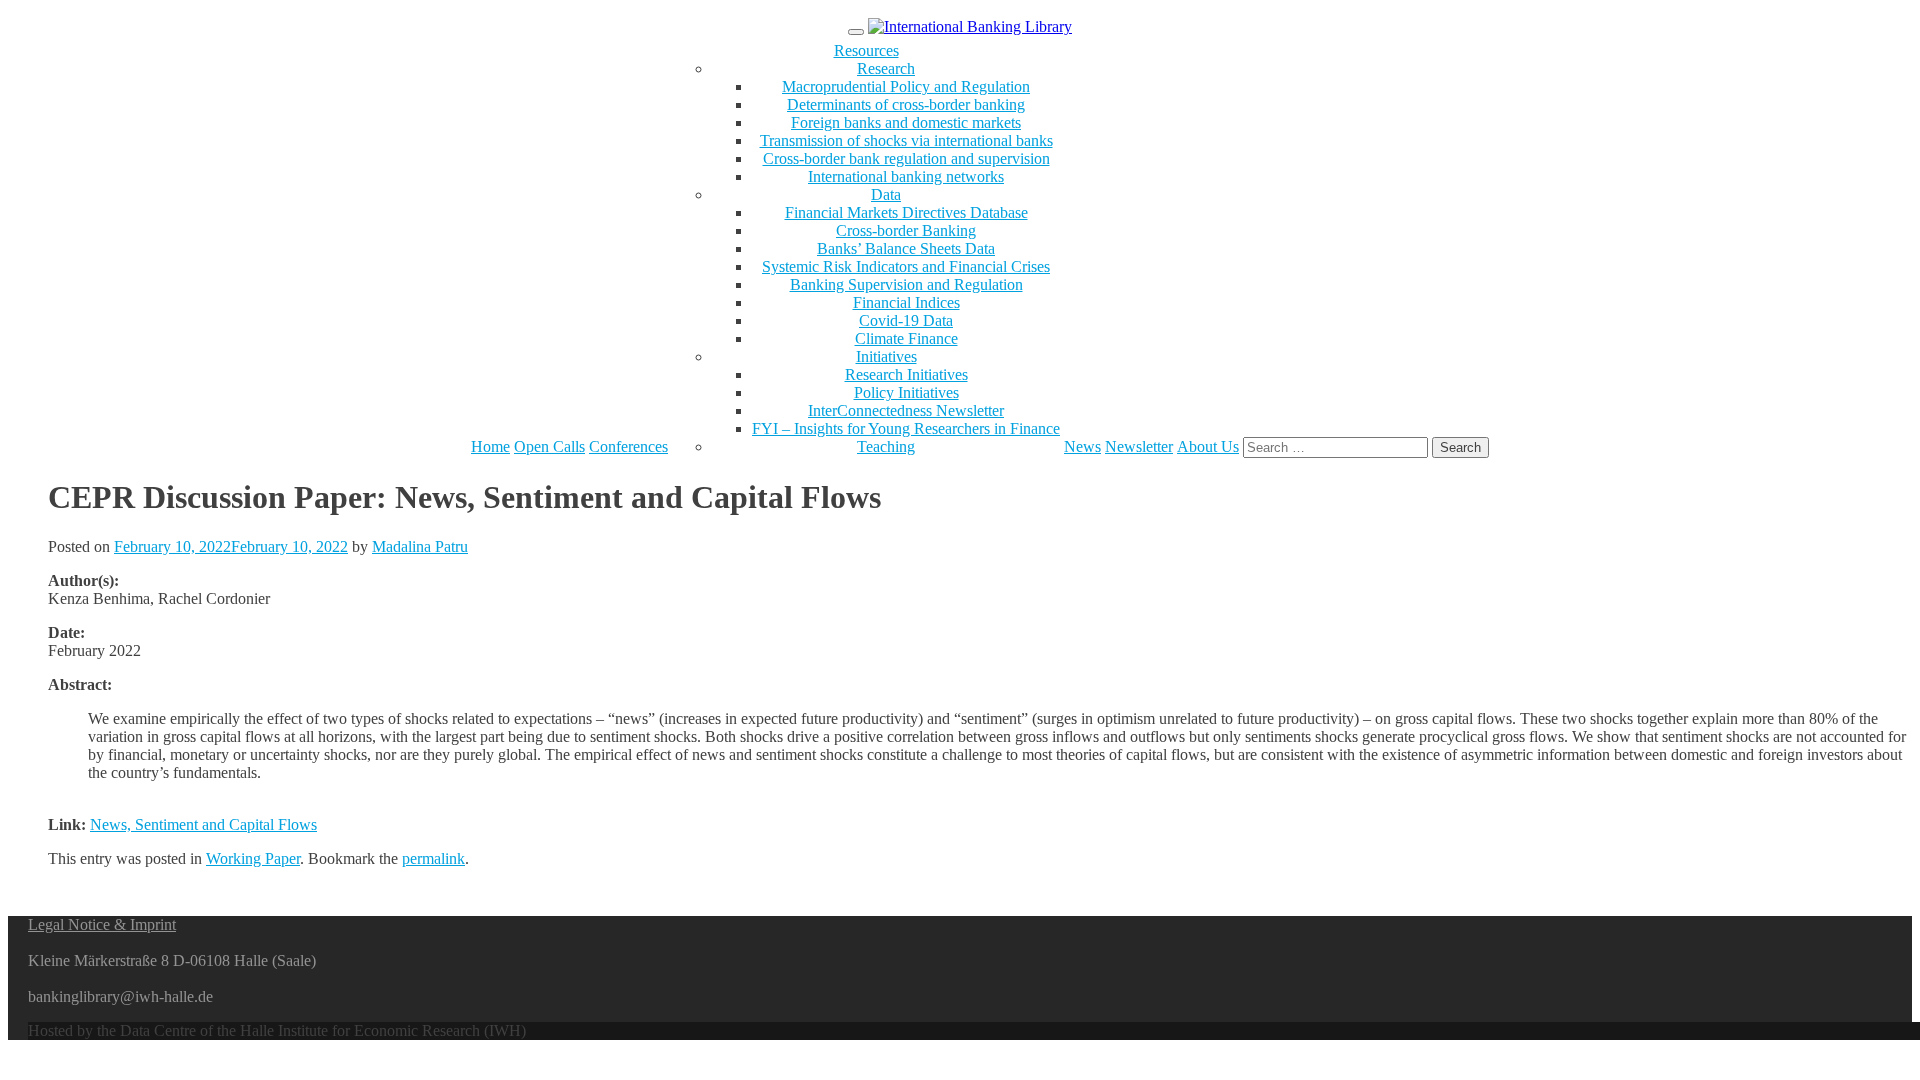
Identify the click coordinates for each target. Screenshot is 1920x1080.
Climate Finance (906, 338)
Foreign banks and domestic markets (906, 122)
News (1082, 446)
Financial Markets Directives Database (906, 212)
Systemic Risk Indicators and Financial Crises (906, 266)
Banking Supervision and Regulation (906, 284)
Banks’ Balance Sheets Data (906, 248)
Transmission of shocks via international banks (906, 140)
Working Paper (253, 858)
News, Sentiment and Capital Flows (203, 824)
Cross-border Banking (906, 230)
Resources (866, 50)
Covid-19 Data (906, 320)
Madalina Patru (420, 546)
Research (886, 68)
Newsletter (1139, 446)
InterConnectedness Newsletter (906, 410)
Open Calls (549, 446)
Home (490, 446)
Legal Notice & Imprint (102, 924)
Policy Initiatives (906, 392)
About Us (1208, 446)
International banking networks (906, 176)
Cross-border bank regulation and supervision (906, 158)
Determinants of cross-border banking (906, 104)
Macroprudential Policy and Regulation (906, 86)
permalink (433, 858)
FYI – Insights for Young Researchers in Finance (906, 428)
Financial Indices (906, 302)
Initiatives (886, 356)
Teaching (886, 446)
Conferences (628, 446)
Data (886, 194)
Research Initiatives (906, 374)
